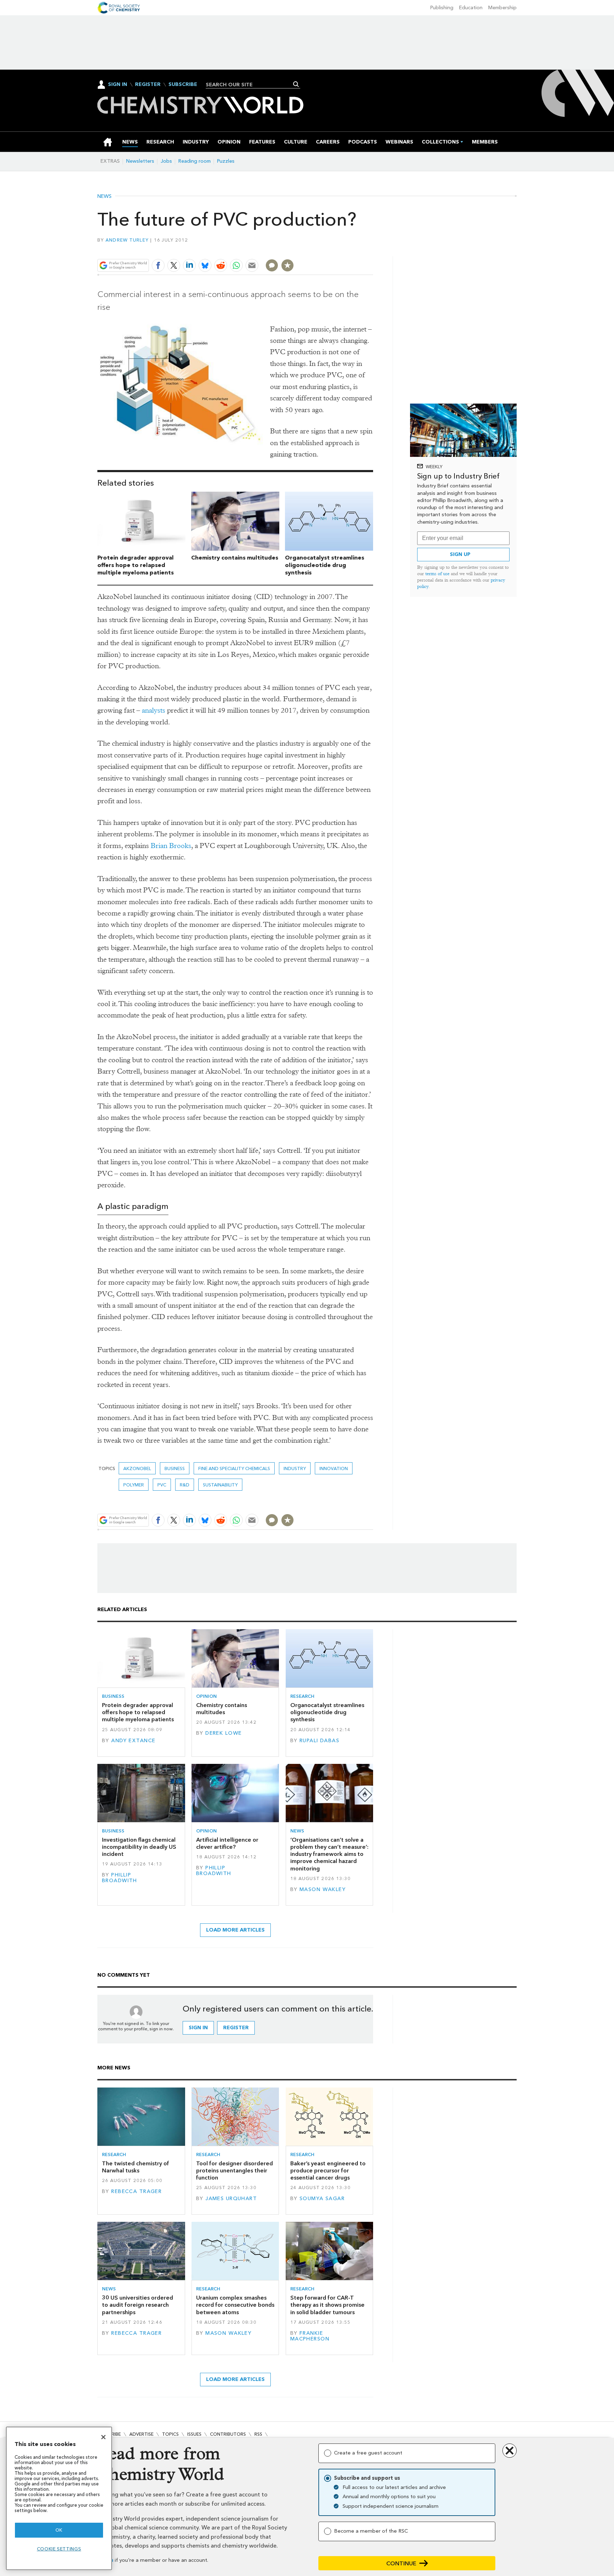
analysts (153, 710)
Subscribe (183, 85)
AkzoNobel (137, 1468)
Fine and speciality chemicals (234, 1468)
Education (471, 8)
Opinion (206, 1696)
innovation (334, 1468)
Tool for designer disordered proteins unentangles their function (235, 2171)
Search (296, 84)
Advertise (141, 2434)
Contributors (228, 2434)
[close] (373, 249)
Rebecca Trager (136, 2191)
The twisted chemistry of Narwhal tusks (136, 2167)
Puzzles (226, 161)
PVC (162, 1485)
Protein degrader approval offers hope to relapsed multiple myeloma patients (136, 565)
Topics (170, 2434)
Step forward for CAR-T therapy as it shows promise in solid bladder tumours (327, 2305)
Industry (295, 1468)
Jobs (166, 161)
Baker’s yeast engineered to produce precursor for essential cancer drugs (328, 2171)
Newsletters (140, 161)
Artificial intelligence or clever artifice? (227, 1843)
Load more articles (235, 1930)
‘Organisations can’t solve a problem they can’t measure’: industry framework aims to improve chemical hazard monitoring (329, 1854)
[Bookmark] (287, 265)
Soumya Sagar (322, 2199)
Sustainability (220, 1485)
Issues (194, 2434)
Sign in (198, 2028)
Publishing (442, 8)
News (104, 196)
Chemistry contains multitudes (235, 558)
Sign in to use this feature (339, 249)
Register (148, 85)
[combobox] (250, 85)
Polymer (134, 1485)
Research (302, 1696)
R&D (185, 1485)
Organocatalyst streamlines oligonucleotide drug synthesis (325, 565)
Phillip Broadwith (120, 1878)
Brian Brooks (171, 846)
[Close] (103, 2437)
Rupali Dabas (319, 1741)
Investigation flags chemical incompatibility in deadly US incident (139, 1847)
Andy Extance (133, 1741)
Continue (401, 2563)
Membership (502, 8)
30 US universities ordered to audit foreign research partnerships (138, 2305)
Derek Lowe (223, 1733)
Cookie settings (59, 2549)
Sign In (118, 84)
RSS (258, 2434)
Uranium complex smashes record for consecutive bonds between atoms (235, 2305)
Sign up (460, 554)
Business (175, 1468)
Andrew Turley (127, 240)
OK (59, 2530)
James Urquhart (231, 2199)
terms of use (437, 574)
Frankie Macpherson (310, 2336)
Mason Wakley (323, 1889)
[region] (59, 2498)
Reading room (195, 161)
